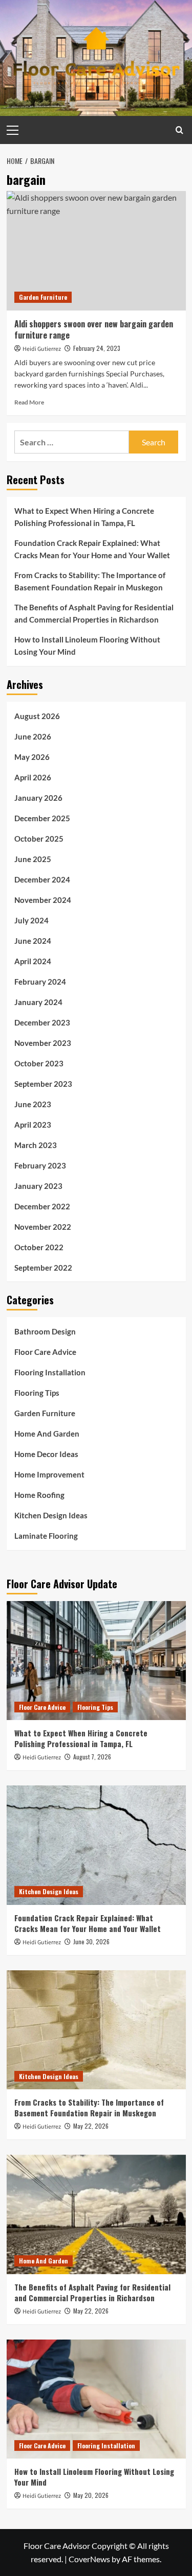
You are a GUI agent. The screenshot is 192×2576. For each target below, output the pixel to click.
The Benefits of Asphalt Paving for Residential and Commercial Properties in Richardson (94, 613)
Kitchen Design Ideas (51, 1515)
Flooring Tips (37, 1393)
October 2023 (39, 1063)
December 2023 (42, 1022)
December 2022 (42, 1206)
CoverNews (89, 2559)
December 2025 (42, 818)
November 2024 (43, 900)
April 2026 (33, 777)
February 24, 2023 (97, 348)
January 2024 (38, 1002)
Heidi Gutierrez (42, 349)
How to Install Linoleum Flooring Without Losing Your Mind (87, 646)
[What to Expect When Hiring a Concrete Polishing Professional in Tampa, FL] (96, 1661)
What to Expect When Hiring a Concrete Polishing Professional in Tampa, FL (84, 517)
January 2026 (38, 798)
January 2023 (38, 1186)
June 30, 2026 (91, 1941)
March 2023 (36, 1145)
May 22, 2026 (91, 2126)
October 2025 (39, 839)
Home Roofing (39, 1495)
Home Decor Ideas (46, 1454)
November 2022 (43, 1227)
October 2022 (39, 1247)
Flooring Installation (50, 1372)
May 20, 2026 (91, 2495)
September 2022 (43, 1268)
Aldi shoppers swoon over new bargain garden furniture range (94, 329)
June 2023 (33, 1104)
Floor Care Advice (45, 1352)
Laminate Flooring (46, 1536)
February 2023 (40, 1165)
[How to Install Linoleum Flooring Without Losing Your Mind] (96, 2399)
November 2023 (43, 1043)
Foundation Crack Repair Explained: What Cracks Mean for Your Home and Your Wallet (92, 549)
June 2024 (33, 941)
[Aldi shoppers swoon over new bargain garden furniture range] (96, 251)
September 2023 (43, 1084)
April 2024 (33, 961)
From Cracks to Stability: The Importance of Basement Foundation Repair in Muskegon (90, 581)
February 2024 (40, 982)
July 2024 (31, 920)
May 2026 (32, 757)
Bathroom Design (45, 1331)
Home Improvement (49, 1474)
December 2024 (42, 879)
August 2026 (37, 716)
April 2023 (33, 1125)
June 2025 (33, 859)
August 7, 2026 (92, 1757)
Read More (29, 402)
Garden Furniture (43, 297)
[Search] (179, 130)
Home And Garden (47, 1434)
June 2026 (33, 736)
